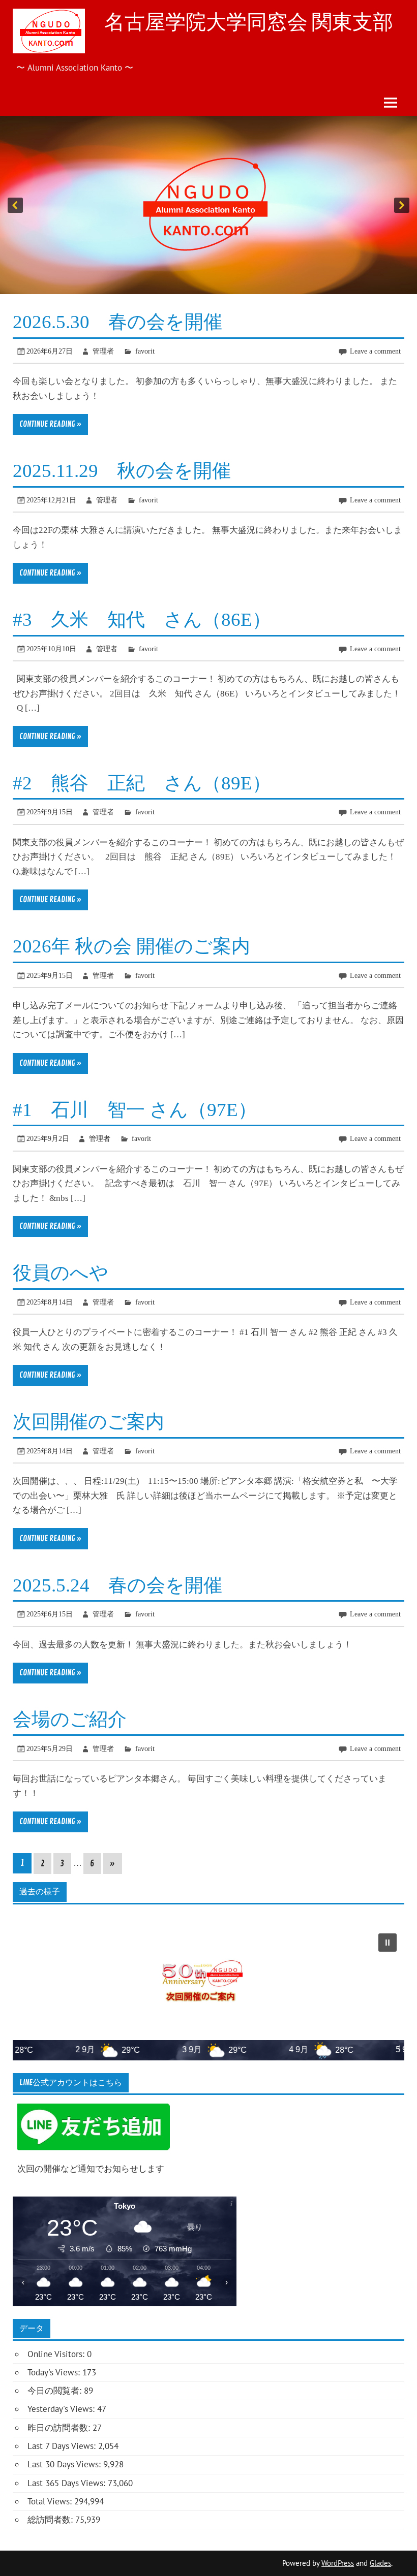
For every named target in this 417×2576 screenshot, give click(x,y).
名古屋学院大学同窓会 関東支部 (249, 22)
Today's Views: (55, 2372)
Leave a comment (375, 351)
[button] (208, 205)
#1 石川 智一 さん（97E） (135, 1110)
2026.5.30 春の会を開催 (117, 322)
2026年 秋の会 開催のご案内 (131, 946)
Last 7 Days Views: (63, 2446)
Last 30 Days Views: (65, 2464)
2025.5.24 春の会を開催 (117, 1585)
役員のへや (61, 1273)
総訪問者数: (51, 2520)
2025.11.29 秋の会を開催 (122, 471)
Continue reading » (50, 424)
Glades (380, 2563)
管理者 (103, 351)
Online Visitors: (57, 2354)
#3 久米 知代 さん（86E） (142, 619)
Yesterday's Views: (62, 2409)
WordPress (338, 2563)
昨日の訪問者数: (60, 2428)
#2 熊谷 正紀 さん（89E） (142, 783)
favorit (145, 351)
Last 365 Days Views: (68, 2483)
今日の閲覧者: (56, 2391)
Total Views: (51, 2501)
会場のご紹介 (70, 1719)
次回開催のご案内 (88, 1422)
